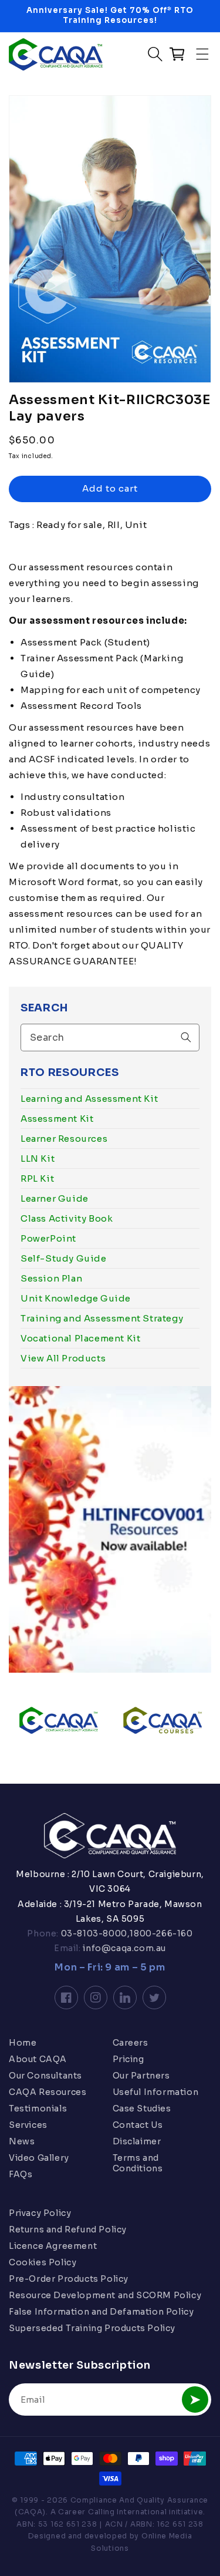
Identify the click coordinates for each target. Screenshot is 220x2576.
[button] (202, 54)
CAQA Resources (48, 2092)
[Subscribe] (195, 2400)
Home (23, 2043)
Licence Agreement (53, 2246)
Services (28, 2125)
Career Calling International (113, 2512)
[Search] (186, 1037)
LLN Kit (38, 1158)
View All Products (63, 1358)
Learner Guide (55, 1198)
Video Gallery (39, 2158)
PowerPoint (48, 1238)
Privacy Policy (40, 2213)
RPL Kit (37, 1178)
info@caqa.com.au (123, 1948)
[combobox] (110, 1038)
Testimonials (38, 2108)
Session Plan (51, 1278)
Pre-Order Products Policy (69, 2279)
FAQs (21, 2174)
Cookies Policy (43, 2262)
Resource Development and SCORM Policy (105, 2295)
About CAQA (38, 2059)
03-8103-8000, (94, 1933)
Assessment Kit (57, 1119)
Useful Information (156, 2092)
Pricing (128, 2059)
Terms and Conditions (138, 2163)
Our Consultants (45, 2076)
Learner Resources (64, 1139)
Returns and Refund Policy (68, 2229)
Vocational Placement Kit (80, 1338)
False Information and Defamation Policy (101, 2312)
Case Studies (142, 2108)
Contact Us (138, 2125)
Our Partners (141, 2076)
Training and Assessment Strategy (102, 1318)
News (22, 2141)
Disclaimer (137, 2141)
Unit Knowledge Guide (76, 1298)
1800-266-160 (161, 1933)
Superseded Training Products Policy (92, 2328)
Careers (131, 2043)
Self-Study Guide (64, 1258)
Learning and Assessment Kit (89, 1099)
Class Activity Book (67, 1218)
